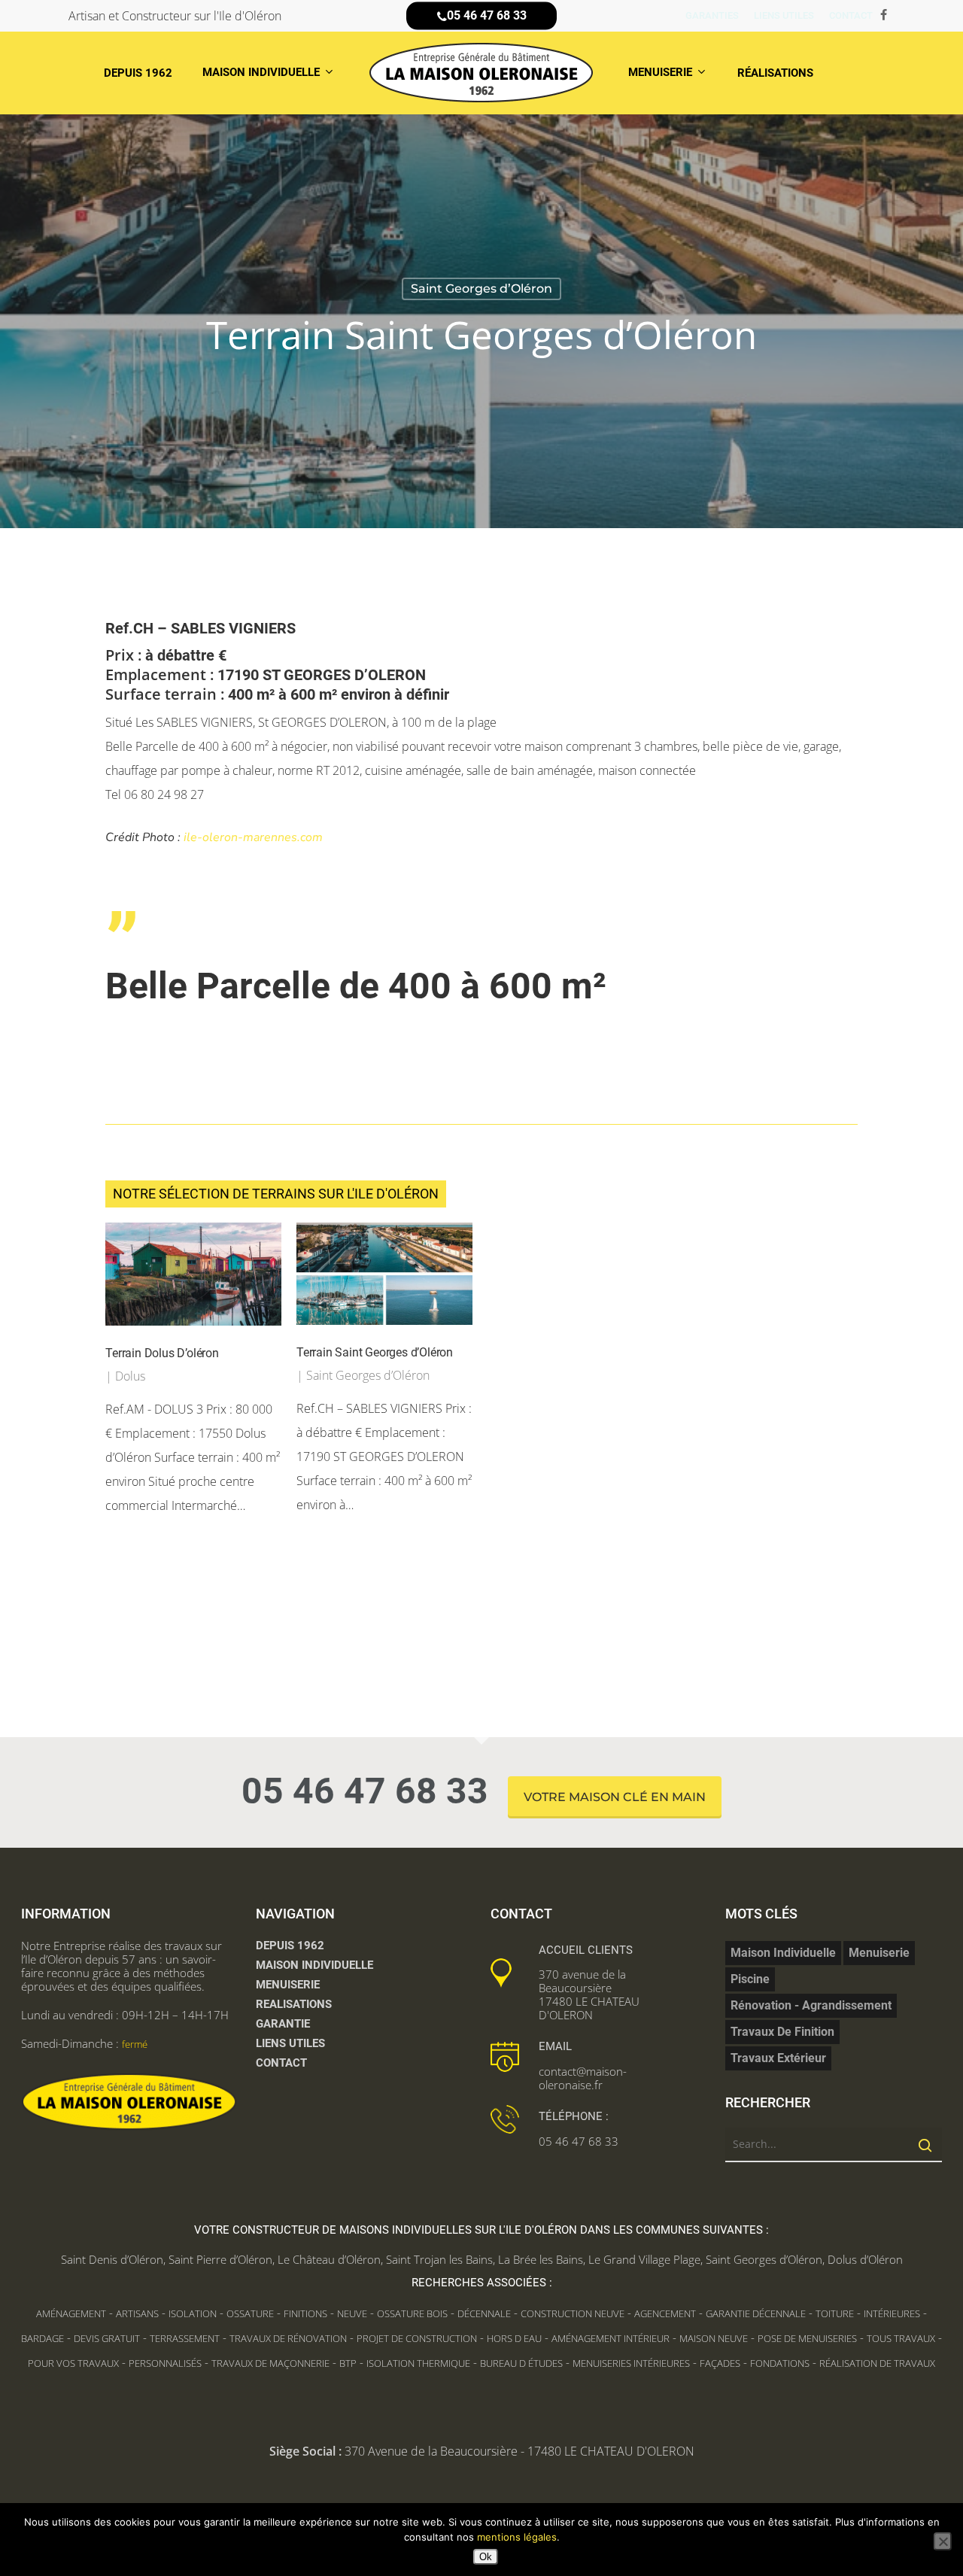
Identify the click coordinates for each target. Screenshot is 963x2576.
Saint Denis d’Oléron (112, 2259)
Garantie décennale (756, 2313)
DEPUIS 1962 (290, 1946)
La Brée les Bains (541, 2259)
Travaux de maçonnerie (270, 2363)
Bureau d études (521, 2363)
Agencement (665, 2313)
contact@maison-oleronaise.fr (583, 2078)
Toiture (835, 2313)
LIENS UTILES (290, 2043)
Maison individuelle (783, 1953)
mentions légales (517, 2537)
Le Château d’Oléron (329, 2259)
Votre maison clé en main (615, 1797)
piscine (750, 1979)
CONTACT (281, 2063)
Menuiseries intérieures (631, 2363)
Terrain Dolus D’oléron (162, 1353)
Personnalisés (165, 2363)
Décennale (484, 2313)
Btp (348, 2363)
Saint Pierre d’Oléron (220, 2259)
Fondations (780, 2363)
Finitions (305, 2313)
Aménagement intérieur (611, 2338)
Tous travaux (901, 2338)
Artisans (137, 2313)
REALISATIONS (294, 2004)
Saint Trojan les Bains (439, 2259)
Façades (720, 2363)
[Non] (943, 2541)
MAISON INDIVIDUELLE (314, 1965)
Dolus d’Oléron (865, 2259)
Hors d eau (514, 2338)
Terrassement (185, 2338)
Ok (486, 2557)
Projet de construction (417, 2338)
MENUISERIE (288, 1985)
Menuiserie (879, 1953)
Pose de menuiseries (807, 2338)
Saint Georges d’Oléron (481, 289)
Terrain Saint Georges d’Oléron (375, 1352)
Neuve (352, 2313)
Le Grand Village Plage (644, 2259)
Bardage (43, 2338)
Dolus (130, 1376)
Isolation (193, 2313)
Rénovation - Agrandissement (811, 2005)
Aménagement (71, 2313)
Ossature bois (412, 2313)
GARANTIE (283, 2024)
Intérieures (892, 2313)
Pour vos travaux (73, 2363)
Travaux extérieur (778, 2058)
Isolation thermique (418, 2363)
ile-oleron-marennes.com (253, 837)
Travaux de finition (782, 2032)
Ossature (250, 2313)
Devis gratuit (107, 2338)
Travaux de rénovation (288, 2338)
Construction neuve (573, 2313)
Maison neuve (714, 2338)
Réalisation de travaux (877, 2363)
